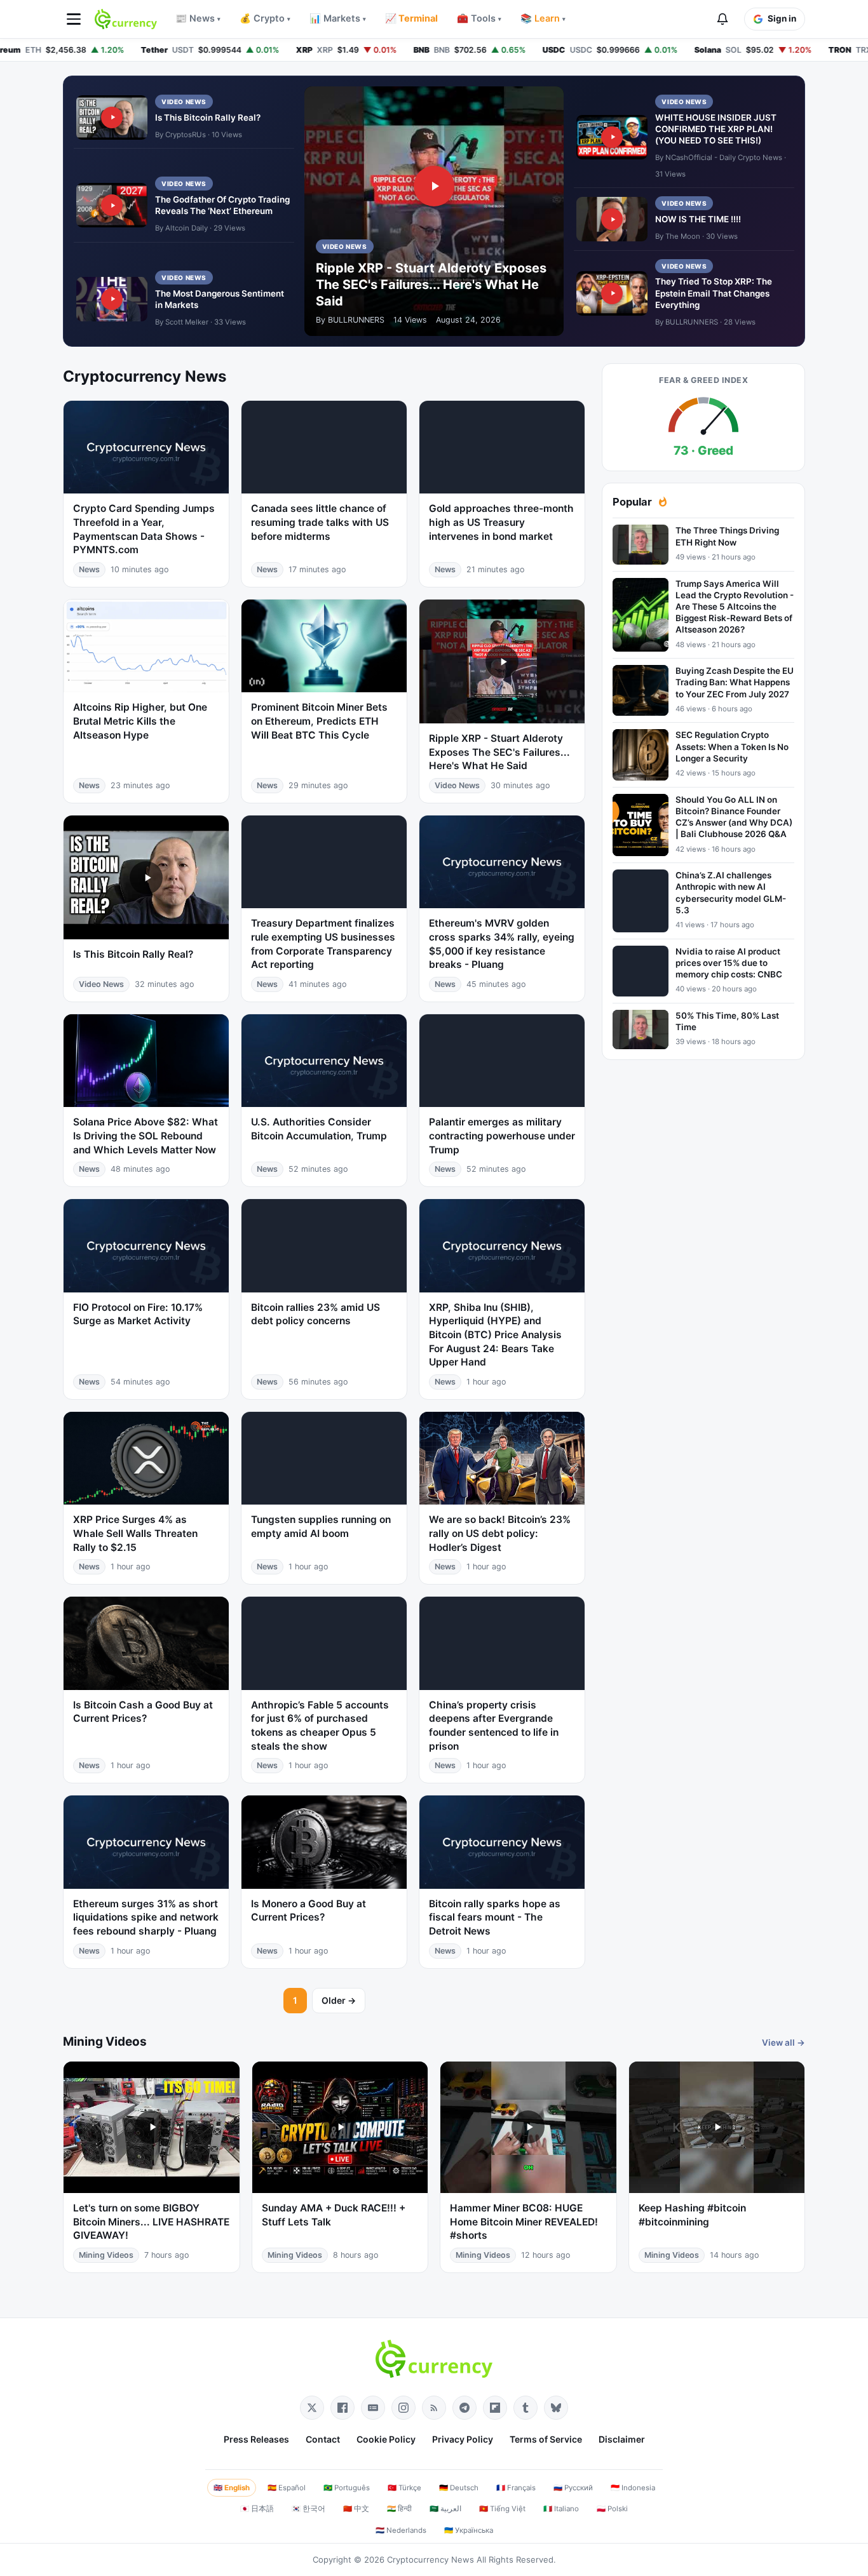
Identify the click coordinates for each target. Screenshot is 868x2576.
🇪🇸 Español (287, 2488)
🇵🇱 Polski (612, 2509)
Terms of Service (546, 2439)
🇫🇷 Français (516, 2488)
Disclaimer (622, 2439)
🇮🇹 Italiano (561, 2509)
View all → (783, 2043)
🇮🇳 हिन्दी (399, 2509)
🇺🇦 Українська (469, 2530)
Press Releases (256, 2439)
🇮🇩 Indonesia (633, 2488)
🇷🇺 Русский (573, 2488)
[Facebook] (342, 2408)
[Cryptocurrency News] (126, 19)
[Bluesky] (556, 2408)
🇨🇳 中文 (356, 2509)
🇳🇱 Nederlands (401, 2530)
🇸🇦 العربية (445, 2509)
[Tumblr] (526, 2408)
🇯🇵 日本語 (257, 2509)
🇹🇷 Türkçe (404, 2488)
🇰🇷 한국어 (309, 2509)
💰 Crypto (265, 18)
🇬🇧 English (232, 2488)
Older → (339, 2000)
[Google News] (373, 2408)
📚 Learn (543, 18)
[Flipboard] (495, 2408)
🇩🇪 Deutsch (459, 2488)
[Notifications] (722, 19)
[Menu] (74, 19)
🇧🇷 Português (347, 2488)
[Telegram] (465, 2408)
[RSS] (434, 2408)
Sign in (782, 18)
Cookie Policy (386, 2439)
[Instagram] (403, 2408)
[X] (312, 2408)
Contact (323, 2439)
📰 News (198, 18)
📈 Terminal (411, 18)
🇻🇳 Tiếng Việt (502, 2509)
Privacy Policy (463, 2439)
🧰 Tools (479, 18)
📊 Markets (338, 18)
